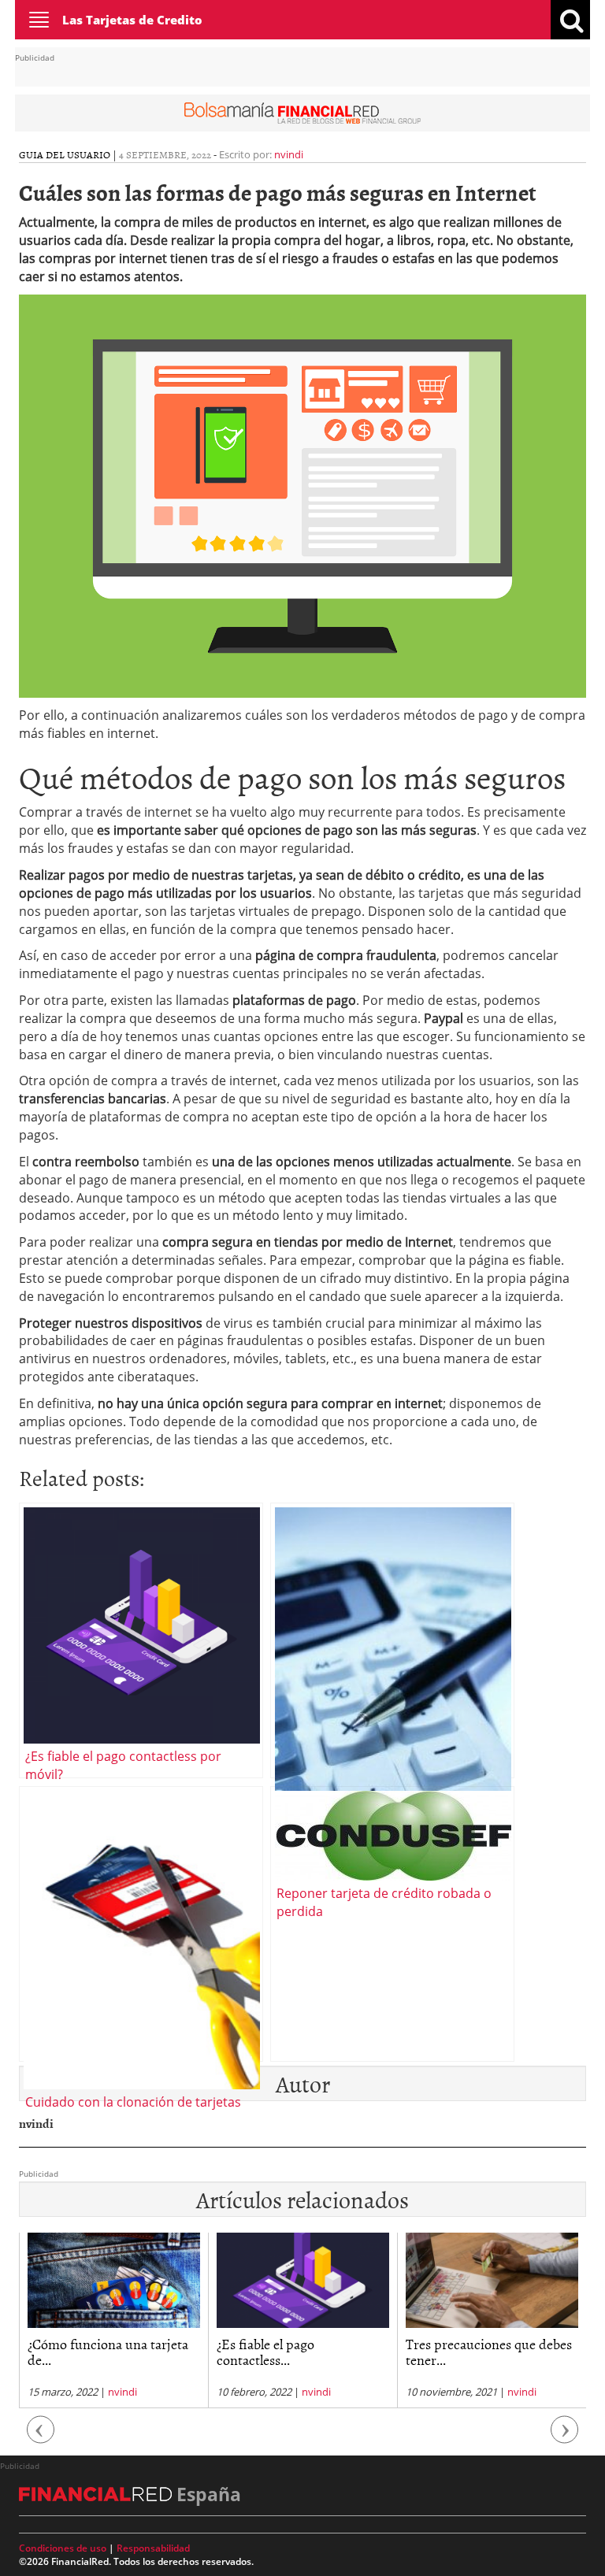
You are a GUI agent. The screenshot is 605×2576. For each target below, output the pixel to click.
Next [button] (565, 2437)
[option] (113, 2321)
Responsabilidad (153, 2548)
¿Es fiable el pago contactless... (265, 2352)
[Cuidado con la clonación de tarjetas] (141, 1924)
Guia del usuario (65, 154)
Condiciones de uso (63, 2548)
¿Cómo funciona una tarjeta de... (108, 2352)
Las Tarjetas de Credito (132, 20)
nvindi (289, 154)
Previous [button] (41, 2437)
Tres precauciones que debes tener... (489, 2352)
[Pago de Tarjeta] (392, 1640)
